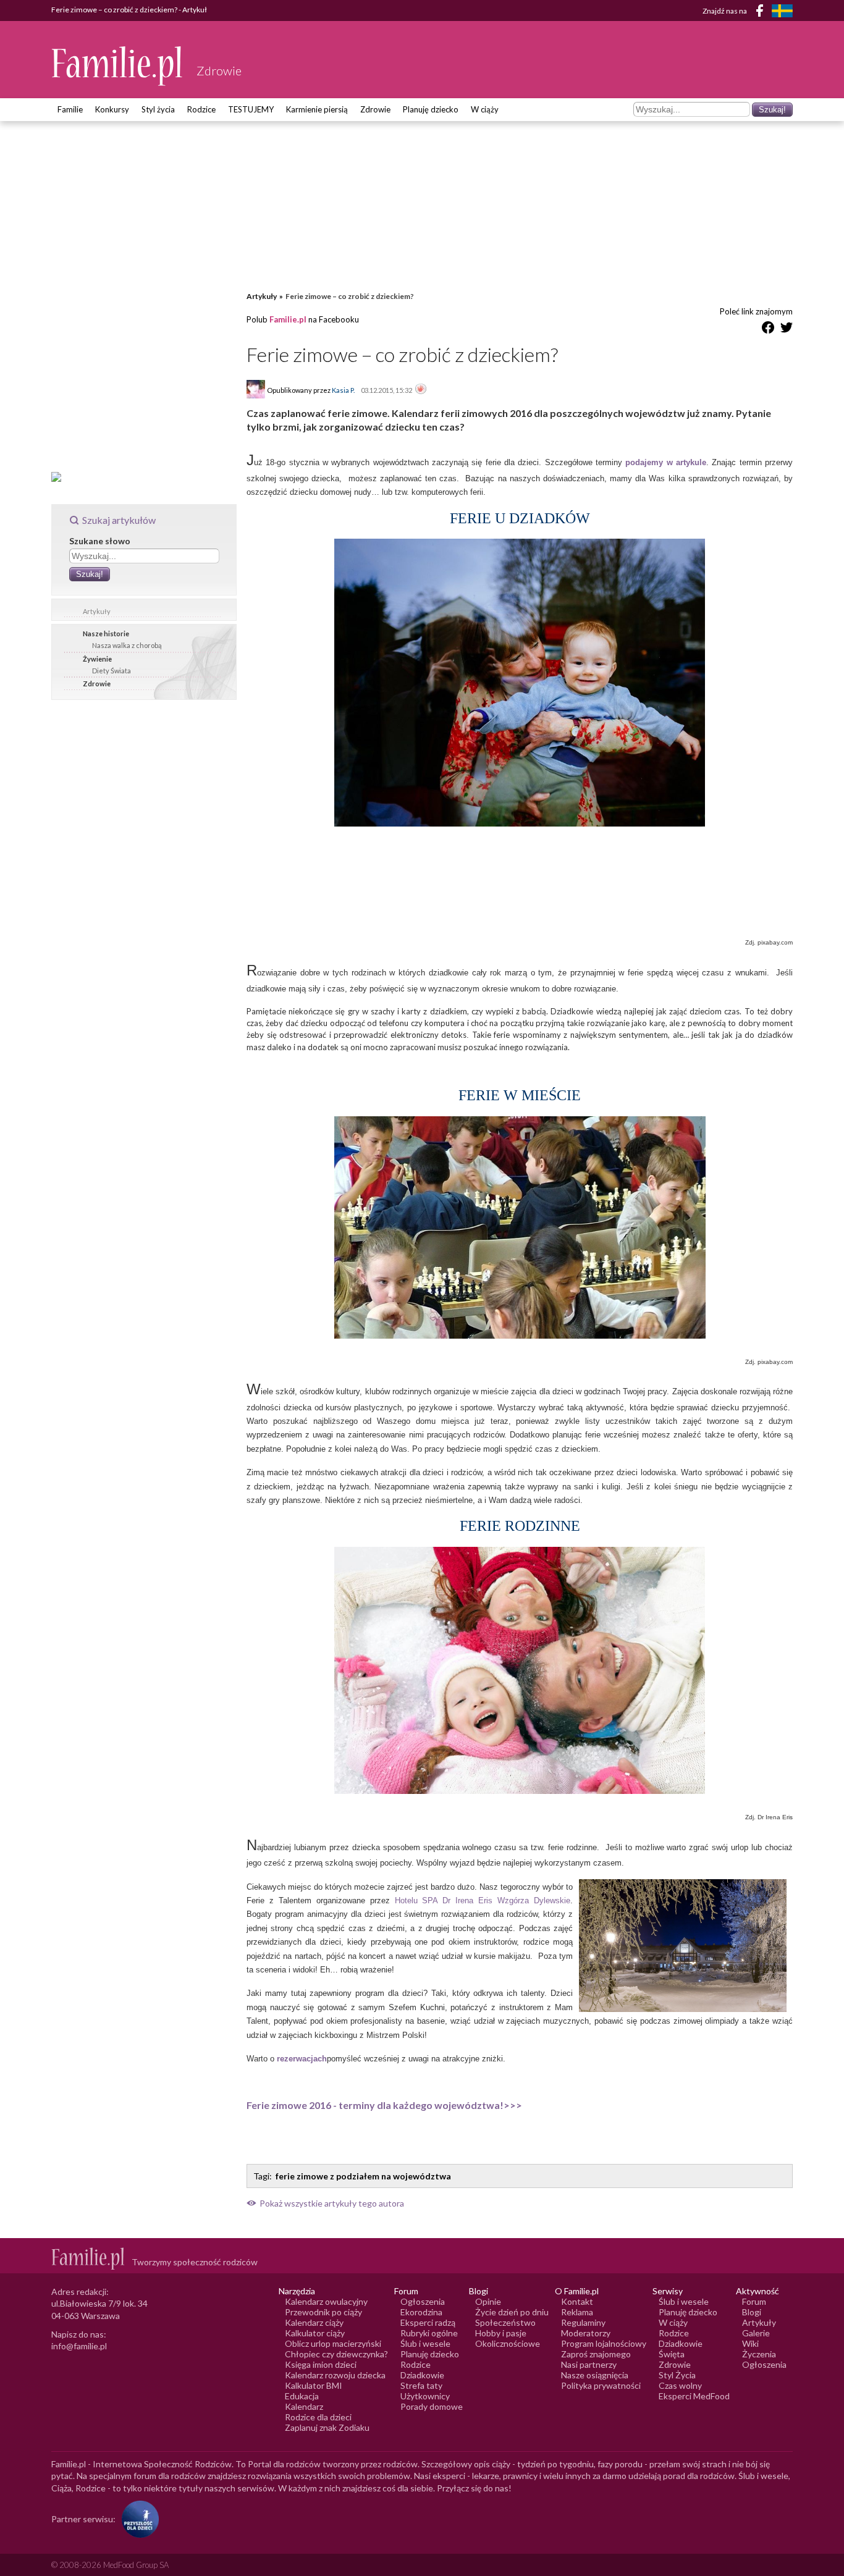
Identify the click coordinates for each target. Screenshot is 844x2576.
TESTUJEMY (251, 109)
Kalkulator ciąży (315, 2333)
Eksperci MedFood (694, 2396)
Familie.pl (288, 319)
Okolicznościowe (508, 2343)
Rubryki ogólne (429, 2333)
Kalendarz (304, 2406)
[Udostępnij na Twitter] (787, 330)
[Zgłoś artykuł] (421, 390)
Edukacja (302, 2396)
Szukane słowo (100, 541)
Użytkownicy (425, 2396)
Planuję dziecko (431, 109)
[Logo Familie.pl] (118, 66)
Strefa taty (421, 2385)
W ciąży (485, 109)
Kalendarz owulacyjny (326, 2301)
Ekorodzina (421, 2312)
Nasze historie (106, 633)
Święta (672, 2354)
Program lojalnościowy (604, 2343)
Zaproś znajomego (596, 2354)
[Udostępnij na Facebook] (768, 330)
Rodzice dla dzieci (318, 2417)
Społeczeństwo (505, 2322)
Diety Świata (112, 671)
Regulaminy (583, 2322)
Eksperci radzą (428, 2322)
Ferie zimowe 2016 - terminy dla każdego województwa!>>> (384, 2105)
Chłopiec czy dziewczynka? (336, 2354)
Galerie (756, 2333)
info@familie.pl (79, 2346)
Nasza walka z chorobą (127, 645)
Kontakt (577, 2301)
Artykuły (97, 611)
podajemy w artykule (666, 462)
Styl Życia (677, 2375)
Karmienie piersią (317, 109)
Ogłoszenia (423, 2301)
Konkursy (112, 109)
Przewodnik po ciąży (323, 2312)
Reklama (577, 2312)
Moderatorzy (586, 2333)
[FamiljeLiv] (782, 11)
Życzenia (759, 2354)
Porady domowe (432, 2406)
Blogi (752, 2312)
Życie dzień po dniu (512, 2312)
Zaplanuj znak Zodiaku (327, 2427)
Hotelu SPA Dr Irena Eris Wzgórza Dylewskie (483, 1900)
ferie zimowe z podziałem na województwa (363, 2176)
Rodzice (201, 109)
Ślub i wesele (425, 2343)
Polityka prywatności (601, 2385)
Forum (754, 2301)
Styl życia (158, 109)
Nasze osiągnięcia (595, 2375)
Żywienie (97, 659)
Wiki (750, 2343)
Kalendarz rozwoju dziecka (335, 2375)
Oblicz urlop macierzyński (333, 2343)
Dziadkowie (422, 2375)
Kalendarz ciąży (314, 2322)
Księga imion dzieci (321, 2364)
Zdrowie (375, 109)
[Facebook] (762, 13)
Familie (70, 109)
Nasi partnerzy (589, 2364)
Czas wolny (680, 2385)
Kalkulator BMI (314, 2385)
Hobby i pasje (501, 2333)
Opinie (488, 2301)
